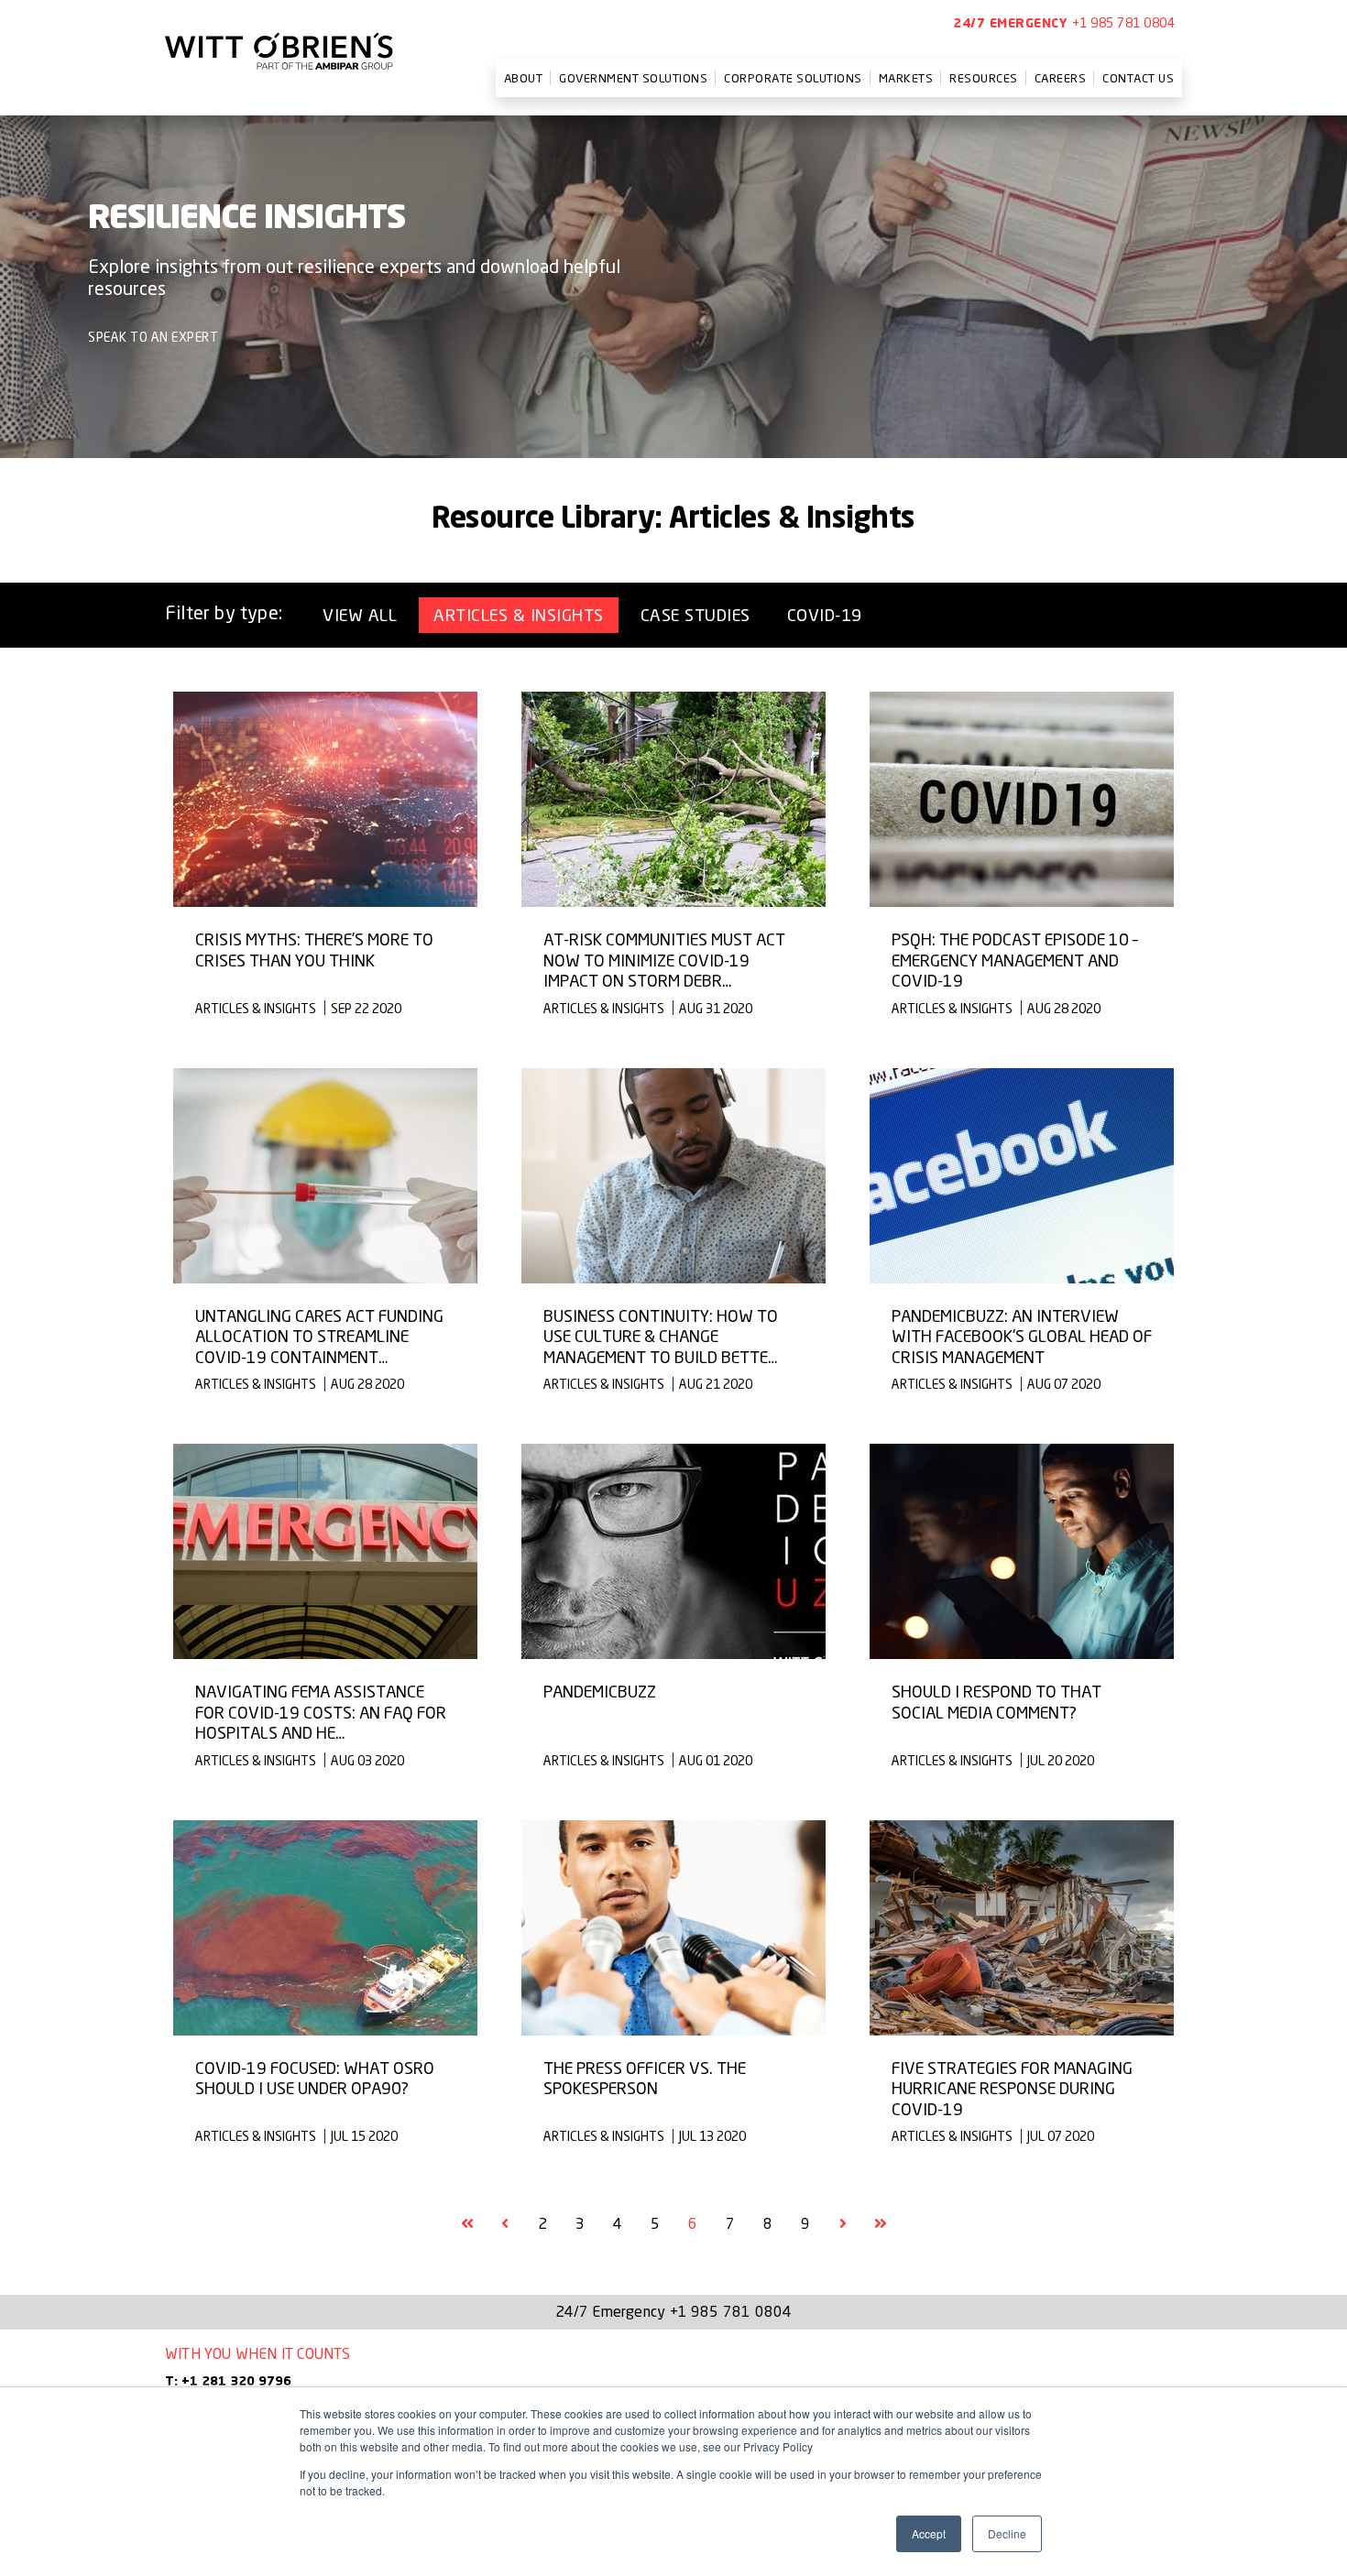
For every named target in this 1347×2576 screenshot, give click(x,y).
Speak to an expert (153, 337)
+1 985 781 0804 (1124, 22)
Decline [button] (1007, 2533)
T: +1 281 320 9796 (228, 2382)
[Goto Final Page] (881, 2223)
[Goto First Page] (467, 2223)
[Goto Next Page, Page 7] (843, 2223)
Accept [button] (929, 2533)
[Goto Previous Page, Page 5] (505, 2223)
